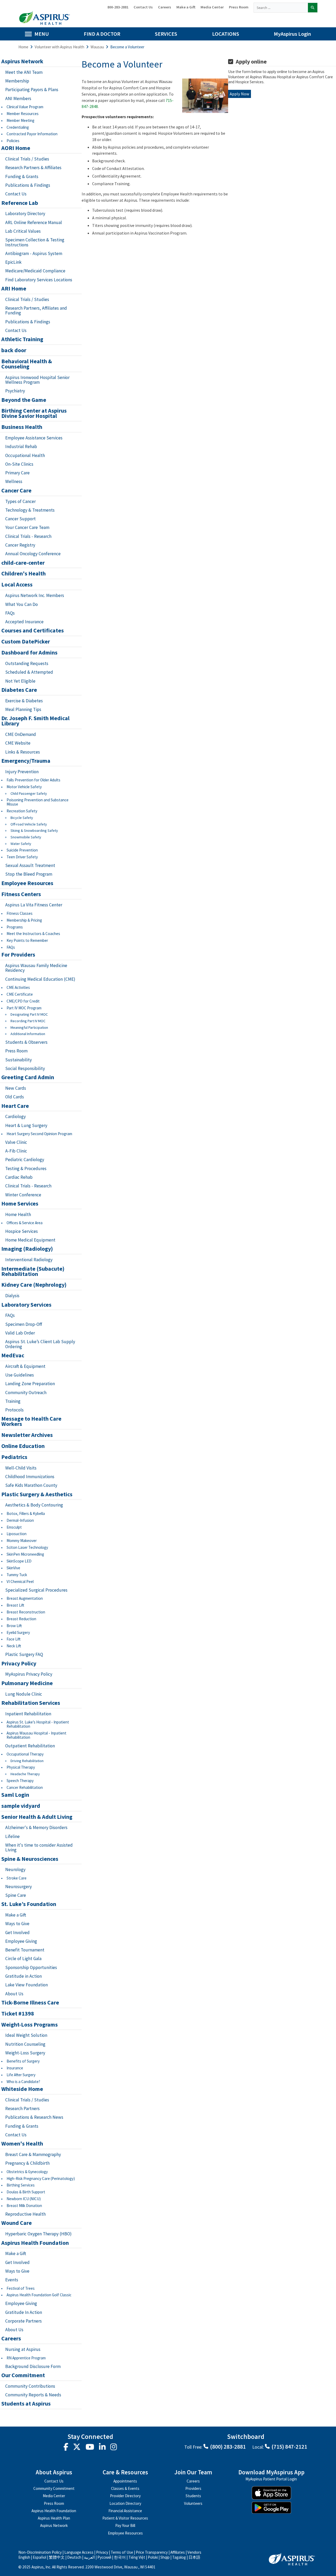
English (24, 2557)
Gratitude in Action (23, 1976)
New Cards (16, 1088)
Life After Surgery (21, 2075)
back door (14, 350)
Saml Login (15, 1795)
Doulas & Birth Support (26, 2192)
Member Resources (23, 114)
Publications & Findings (28, 185)
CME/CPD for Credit (23, 1001)
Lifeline (12, 1836)
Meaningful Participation (29, 1028)
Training (13, 1401)
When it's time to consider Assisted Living (39, 1848)
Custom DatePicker (26, 642)
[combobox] (281, 8)
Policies (13, 141)
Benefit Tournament (25, 1950)
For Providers (18, 955)
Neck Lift (14, 1646)
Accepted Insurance (24, 622)
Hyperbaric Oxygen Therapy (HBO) (38, 2234)
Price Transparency (152, 2552)
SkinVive (13, 1568)
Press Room (239, 7)
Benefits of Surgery (23, 2061)
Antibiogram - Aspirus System (34, 253)
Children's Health (23, 574)
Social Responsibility (25, 1068)
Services (166, 34)
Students (193, 2496)
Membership (17, 81)
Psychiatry (15, 391)
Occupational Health (25, 455)
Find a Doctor (102, 34)
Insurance (15, 2068)
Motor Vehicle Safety (24, 787)
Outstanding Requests (27, 663)
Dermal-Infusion (20, 1520)
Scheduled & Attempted (29, 672)
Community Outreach (26, 1393)
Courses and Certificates (33, 631)
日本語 (194, 2557)
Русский (104, 2557)
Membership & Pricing (24, 920)
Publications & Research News (34, 2117)
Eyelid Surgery (18, 1632)
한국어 (120, 2557)
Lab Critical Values (23, 231)
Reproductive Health (25, 2214)
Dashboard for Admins (29, 653)
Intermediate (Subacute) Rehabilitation (33, 1271)
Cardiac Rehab (19, 1177)
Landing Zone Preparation (30, 1384)
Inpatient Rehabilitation (28, 1714)
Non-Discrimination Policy (40, 2552)
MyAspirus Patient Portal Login (271, 2479)
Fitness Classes (20, 913)
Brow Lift (14, 1626)
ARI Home (14, 289)
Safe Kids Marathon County (31, 1485)
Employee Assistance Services (34, 438)
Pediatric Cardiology (25, 1160)
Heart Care (15, 1106)
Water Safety (21, 844)
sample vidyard (21, 1806)
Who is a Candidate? (23, 2082)
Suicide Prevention (22, 850)
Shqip (165, 2557)
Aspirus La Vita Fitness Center (34, 905)
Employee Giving (21, 1941)
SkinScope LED (19, 1561)
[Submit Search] (313, 8)
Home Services (20, 1204)
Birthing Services (21, 2185)
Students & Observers (26, 1042)
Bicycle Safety (22, 818)
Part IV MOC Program (24, 1008)
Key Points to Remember (27, 940)
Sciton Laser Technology (27, 1547)
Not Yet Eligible (20, 681)
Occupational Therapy (25, 1754)
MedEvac (13, 1355)
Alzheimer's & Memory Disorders (36, 1827)
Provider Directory (125, 2496)
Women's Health (22, 2144)
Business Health (22, 427)
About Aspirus (54, 2473)
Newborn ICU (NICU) (24, 2199)
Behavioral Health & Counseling (27, 364)
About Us (14, 1994)
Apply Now (240, 94)
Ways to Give (17, 1924)
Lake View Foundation (27, 1985)
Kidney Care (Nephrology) (34, 1285)
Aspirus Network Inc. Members (35, 595)
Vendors (194, 2552)
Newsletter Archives (27, 1435)
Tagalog (179, 2557)
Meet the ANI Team (24, 72)
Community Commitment (54, 2488)
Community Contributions (30, 2386)
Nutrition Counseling (25, 2044)
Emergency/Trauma (26, 761)
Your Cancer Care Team (27, 527)
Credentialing (18, 127)
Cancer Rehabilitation (25, 1787)
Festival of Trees (21, 2288)
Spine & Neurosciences (30, 1859)
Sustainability (19, 1060)
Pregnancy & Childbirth (27, 2163)
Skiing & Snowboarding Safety (34, 831)
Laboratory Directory (25, 214)
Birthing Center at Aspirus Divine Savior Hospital (34, 413)
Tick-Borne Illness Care (30, 2003)
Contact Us (143, 7)
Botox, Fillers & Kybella (26, 1513)
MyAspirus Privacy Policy (29, 1674)
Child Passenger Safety (29, 794)
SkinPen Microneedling (25, 1554)
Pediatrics (14, 1457)
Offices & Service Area (25, 1223)
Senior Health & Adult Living (37, 1817)
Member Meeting (20, 120)
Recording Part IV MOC (28, 1021)
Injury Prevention (22, 772)
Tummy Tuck (17, 1575)
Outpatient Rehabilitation (30, 1746)
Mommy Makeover (22, 1541)
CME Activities (18, 987)
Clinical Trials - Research (28, 536)
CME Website (18, 743)
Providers (193, 2488)
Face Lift (14, 1639)
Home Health (18, 1214)
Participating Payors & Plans (32, 90)
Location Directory (125, 2503)
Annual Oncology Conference (33, 554)
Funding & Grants (22, 176)
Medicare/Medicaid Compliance (35, 271)
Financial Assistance (125, 2511)
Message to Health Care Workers (31, 1421)
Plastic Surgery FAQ (24, 1654)
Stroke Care (17, 1878)
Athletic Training (22, 339)
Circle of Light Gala (23, 1959)
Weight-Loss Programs (30, 2025)
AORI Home (16, 148)
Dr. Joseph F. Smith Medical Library (35, 721)
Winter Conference (23, 1195)
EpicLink (13, 262)
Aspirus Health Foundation (35, 2243)
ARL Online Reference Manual (34, 222)
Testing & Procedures (26, 1168)
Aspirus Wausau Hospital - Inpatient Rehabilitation (36, 1735)
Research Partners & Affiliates (33, 168)
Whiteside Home (22, 2089)
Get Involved (17, 1933)
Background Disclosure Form (33, 2366)
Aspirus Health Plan (54, 2518)
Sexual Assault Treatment (30, 865)
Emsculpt (14, 1527)
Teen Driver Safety (22, 857)
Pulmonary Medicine (27, 1683)
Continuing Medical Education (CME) (40, 979)
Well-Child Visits (21, 1468)
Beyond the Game (24, 400)
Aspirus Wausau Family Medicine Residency (36, 968)
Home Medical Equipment (30, 1240)
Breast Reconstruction (26, 1612)
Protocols (14, 1410)
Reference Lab (20, 203)
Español (40, 2557)
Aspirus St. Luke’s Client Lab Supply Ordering (40, 1344)
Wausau (97, 47)
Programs (15, 927)
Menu (42, 34)
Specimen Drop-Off (24, 1324)
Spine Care (16, 1895)
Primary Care (17, 473)
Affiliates (178, 2552)
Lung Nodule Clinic (24, 1694)
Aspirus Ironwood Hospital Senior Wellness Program (37, 380)
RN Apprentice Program (26, 2358)
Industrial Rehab (21, 446)
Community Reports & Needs (33, 2395)
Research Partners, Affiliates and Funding (36, 311)
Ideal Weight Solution (26, 2035)
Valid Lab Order (20, 1333)
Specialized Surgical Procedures (36, 1590)
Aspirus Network (22, 61)
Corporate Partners (23, 2321)
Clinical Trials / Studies (27, 159)
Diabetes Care (19, 690)
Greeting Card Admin (28, 1077)
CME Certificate (20, 994)
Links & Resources (23, 752)
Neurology (15, 1869)
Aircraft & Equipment (25, 1366)
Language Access (79, 2552)
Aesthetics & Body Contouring (34, 1505)
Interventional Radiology (29, 1260)
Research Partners (23, 2108)
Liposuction (17, 1534)
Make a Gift (186, 7)
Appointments (125, 2481)
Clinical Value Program (25, 107)
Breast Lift (15, 1605)
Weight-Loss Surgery (25, 2053)
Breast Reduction (21, 1619)
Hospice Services (22, 1231)
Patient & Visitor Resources (125, 2518)
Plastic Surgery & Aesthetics (37, 1494)
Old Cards (15, 1097)
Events (12, 2280)
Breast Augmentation (25, 1598)
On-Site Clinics (19, 464)
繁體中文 (57, 2557)
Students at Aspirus (26, 2404)
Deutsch (74, 2557)
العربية (89, 2557)
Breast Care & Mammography (33, 2154)
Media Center (212, 7)
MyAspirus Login (292, 34)
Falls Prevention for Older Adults (33, 780)
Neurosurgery (19, 1887)
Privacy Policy (19, 1664)
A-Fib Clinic (16, 1151)
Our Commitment (23, 2375)
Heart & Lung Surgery (26, 1125)
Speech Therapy (20, 1781)
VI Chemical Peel (20, 1582)
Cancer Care (16, 491)
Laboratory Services (26, 1305)
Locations (226, 34)
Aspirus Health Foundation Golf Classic (39, 2295)
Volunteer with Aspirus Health (59, 47)
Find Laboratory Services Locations (39, 280)
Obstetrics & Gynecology (27, 2172)
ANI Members (18, 98)
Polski (153, 2557)
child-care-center (23, 563)
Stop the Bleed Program (29, 874)
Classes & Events (125, 2488)
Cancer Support (20, 519)
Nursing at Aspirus (23, 2349)
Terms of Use (122, 2552)
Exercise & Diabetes (24, 701)
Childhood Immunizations (30, 1477)
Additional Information (28, 1034)
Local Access (17, 585)
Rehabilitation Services (31, 1703)
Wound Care (17, 2223)
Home (23, 47)
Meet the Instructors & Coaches (33, 934)
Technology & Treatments (30, 510)
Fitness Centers (21, 894)
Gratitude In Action (24, 2312)
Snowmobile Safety (26, 837)
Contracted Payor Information (32, 134)
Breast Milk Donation (24, 2206)
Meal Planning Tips (23, 709)
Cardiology (15, 1116)
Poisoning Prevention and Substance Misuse (38, 802)
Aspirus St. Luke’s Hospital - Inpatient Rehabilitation (38, 1724)
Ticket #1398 (18, 2014)
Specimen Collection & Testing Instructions (35, 242)
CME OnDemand (21, 734)
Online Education (23, 1446)
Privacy (102, 2552)
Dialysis (12, 1296)
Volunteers (193, 2503)
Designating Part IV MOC (29, 1014)
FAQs (10, 613)
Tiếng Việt (137, 2557)
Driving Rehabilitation (27, 1761)
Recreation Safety (22, 811)
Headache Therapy (25, 1774)
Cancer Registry (20, 545)
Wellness (14, 481)
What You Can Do (22, 604)
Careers (165, 7)
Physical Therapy (21, 1767)
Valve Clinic (16, 1142)
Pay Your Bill (125, 2525)
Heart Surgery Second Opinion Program (39, 1134)
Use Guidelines (20, 1375)
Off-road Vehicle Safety (29, 824)
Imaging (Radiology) (27, 1249)
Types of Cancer (20, 501)
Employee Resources (27, 883)
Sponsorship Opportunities (31, 1967)
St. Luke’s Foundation (29, 1904)
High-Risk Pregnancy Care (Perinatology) (41, 2178)
